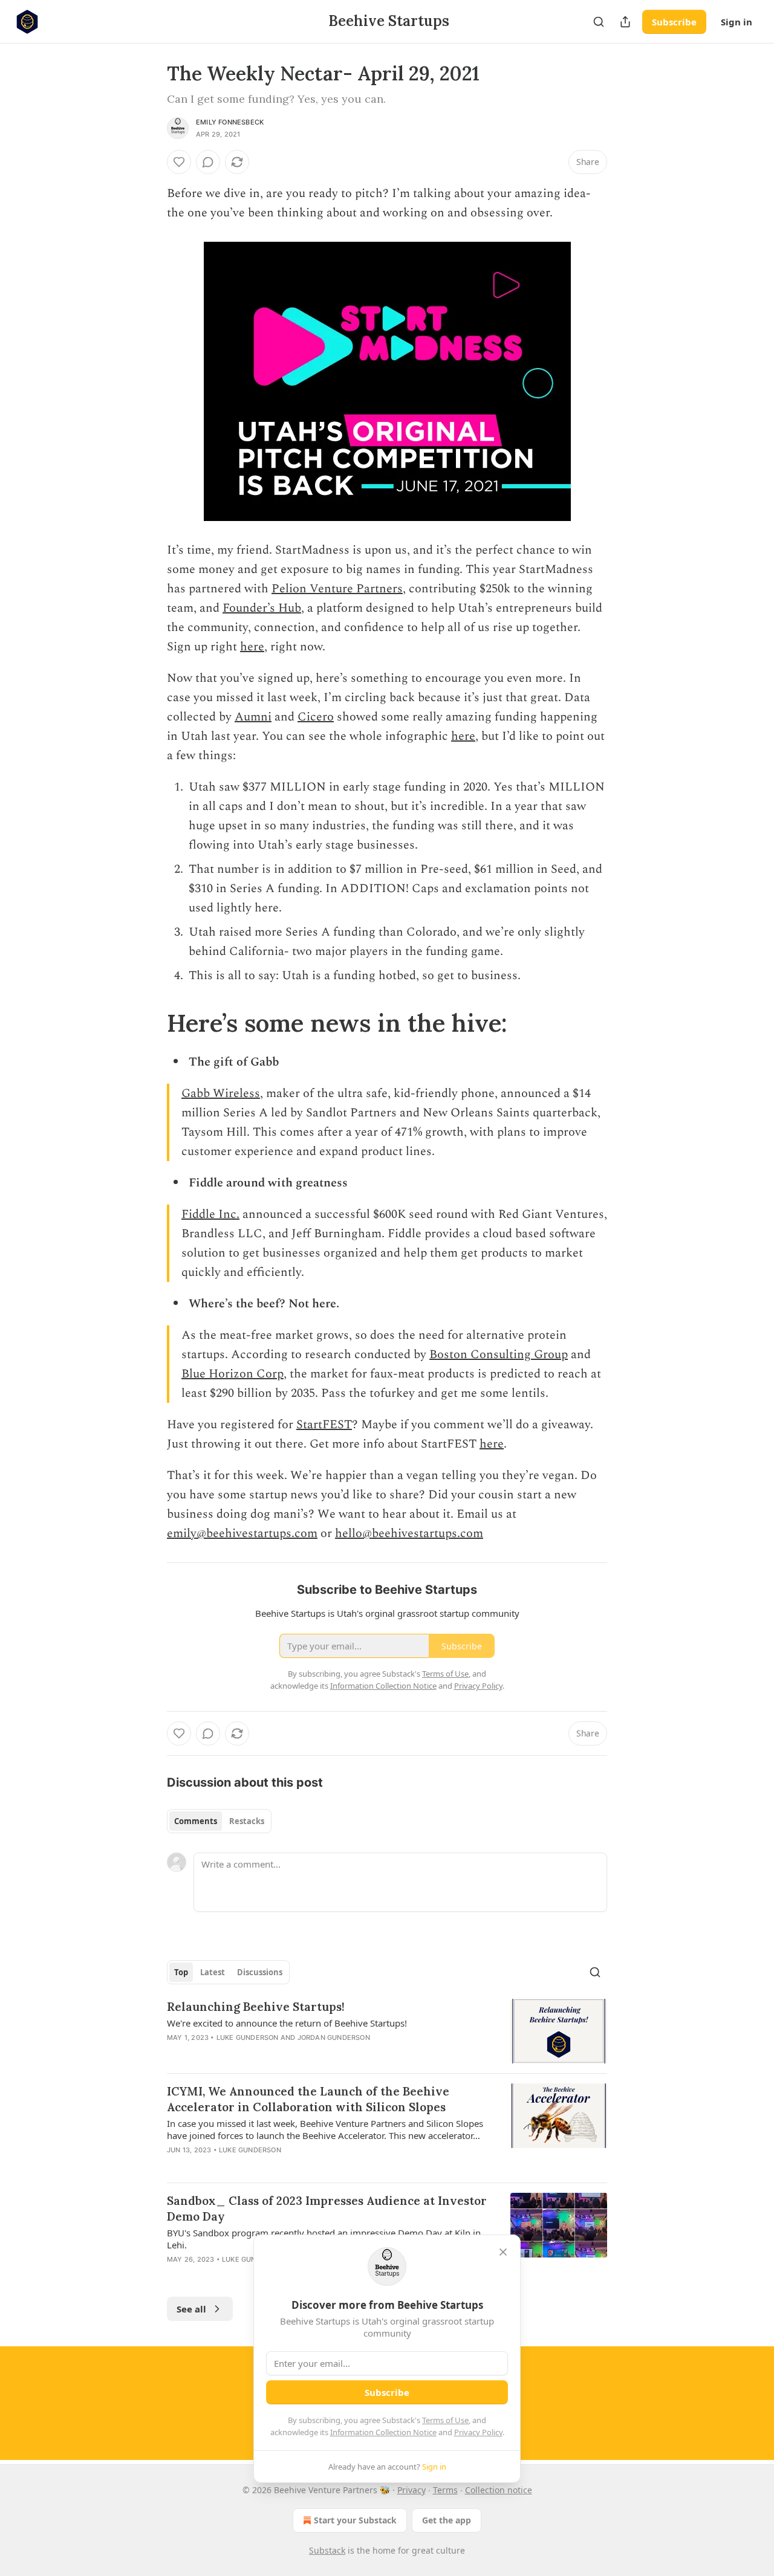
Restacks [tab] (247, 1821)
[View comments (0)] (208, 162)
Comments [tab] (196, 1821)
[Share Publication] (625, 22)
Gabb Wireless (221, 1093)
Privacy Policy (478, 2432)
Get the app (447, 2520)
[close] (503, 2252)
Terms (445, 2490)
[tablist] (219, 1821)
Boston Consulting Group (499, 1354)
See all (191, 2309)
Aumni (253, 717)
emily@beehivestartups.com (242, 1533)
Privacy (411, 2490)
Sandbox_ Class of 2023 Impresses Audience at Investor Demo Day (327, 2209)
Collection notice (499, 2490)
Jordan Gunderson (334, 2037)
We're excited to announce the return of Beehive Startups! (287, 2023)
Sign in (737, 22)
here (252, 647)
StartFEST (324, 1425)
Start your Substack (355, 2520)
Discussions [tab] (260, 1972)
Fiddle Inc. (210, 1214)
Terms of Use (445, 2420)
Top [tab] (181, 1972)
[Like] (179, 162)
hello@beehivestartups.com (409, 1533)
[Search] (599, 22)
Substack (327, 2550)
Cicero (316, 717)
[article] (387, 2031)
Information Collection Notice (383, 2432)
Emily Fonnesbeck (230, 122)
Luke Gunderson (248, 2037)
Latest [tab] (213, 1972)
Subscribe (674, 22)
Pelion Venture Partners (337, 589)
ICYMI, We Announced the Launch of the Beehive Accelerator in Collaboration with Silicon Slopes (308, 2099)
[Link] (150, 1023)
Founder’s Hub (262, 608)
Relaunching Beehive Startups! (256, 2007)
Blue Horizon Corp (233, 1374)
